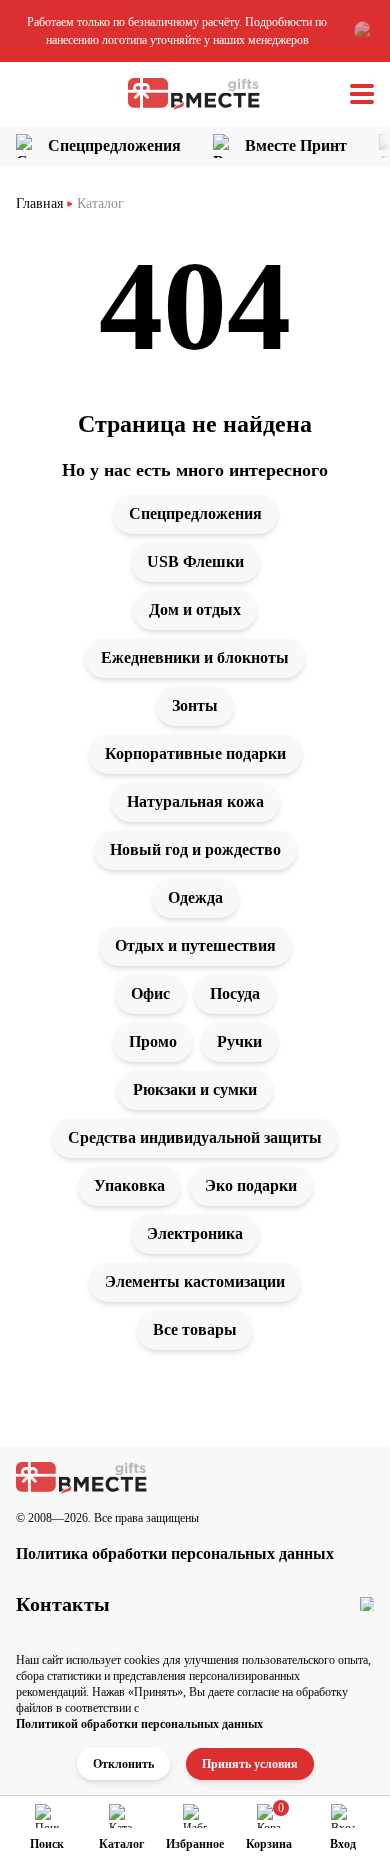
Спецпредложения (114, 145)
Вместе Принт (296, 145)
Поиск (47, 1844)
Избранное (195, 1844)
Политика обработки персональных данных (175, 1553)
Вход (343, 1844)
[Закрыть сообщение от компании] (364, 31)
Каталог (121, 1844)
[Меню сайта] (362, 94)
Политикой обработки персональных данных (139, 1724)
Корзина (269, 1844)
